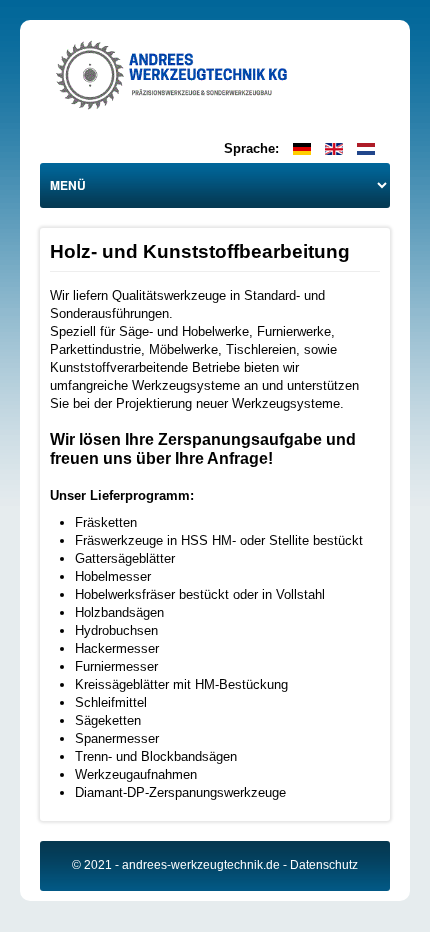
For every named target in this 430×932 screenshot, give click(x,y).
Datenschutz (324, 865)
